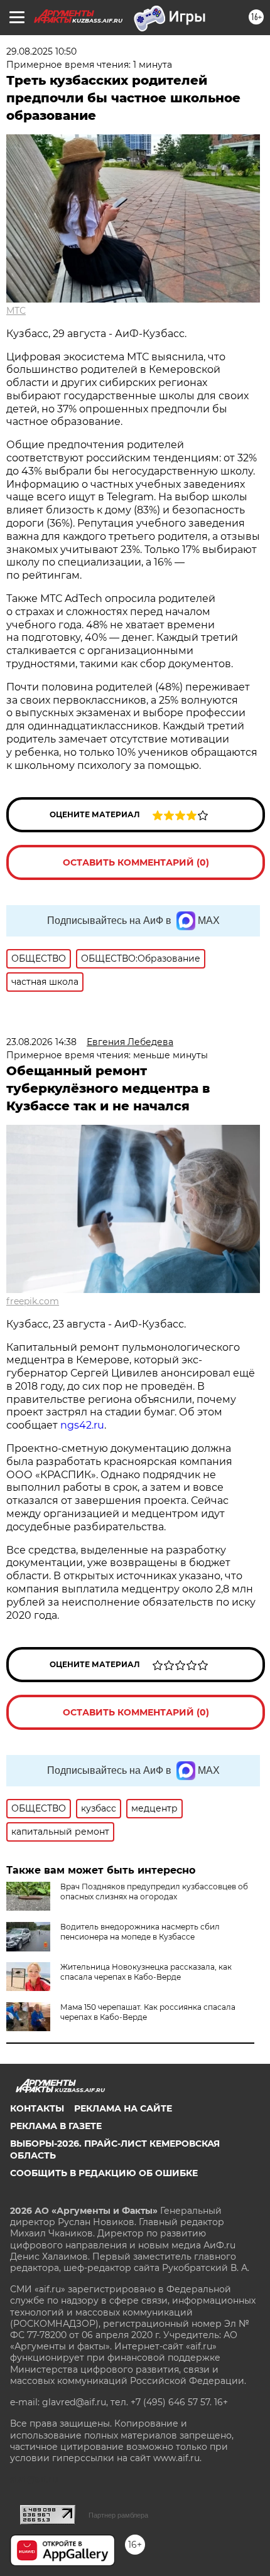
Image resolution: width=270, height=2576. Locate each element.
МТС (16, 311)
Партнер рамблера (118, 2515)
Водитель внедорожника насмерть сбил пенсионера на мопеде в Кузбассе (140, 1932)
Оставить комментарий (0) (136, 862)
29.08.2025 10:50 (41, 51)
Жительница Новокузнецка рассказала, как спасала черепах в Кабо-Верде (146, 1972)
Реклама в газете (56, 2126)
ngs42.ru (82, 1425)
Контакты (37, 2108)
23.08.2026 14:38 (41, 1042)
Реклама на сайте (123, 2108)
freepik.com (33, 1301)
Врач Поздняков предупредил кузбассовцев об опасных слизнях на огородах (154, 1892)
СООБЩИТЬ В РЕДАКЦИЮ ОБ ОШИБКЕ (104, 2173)
